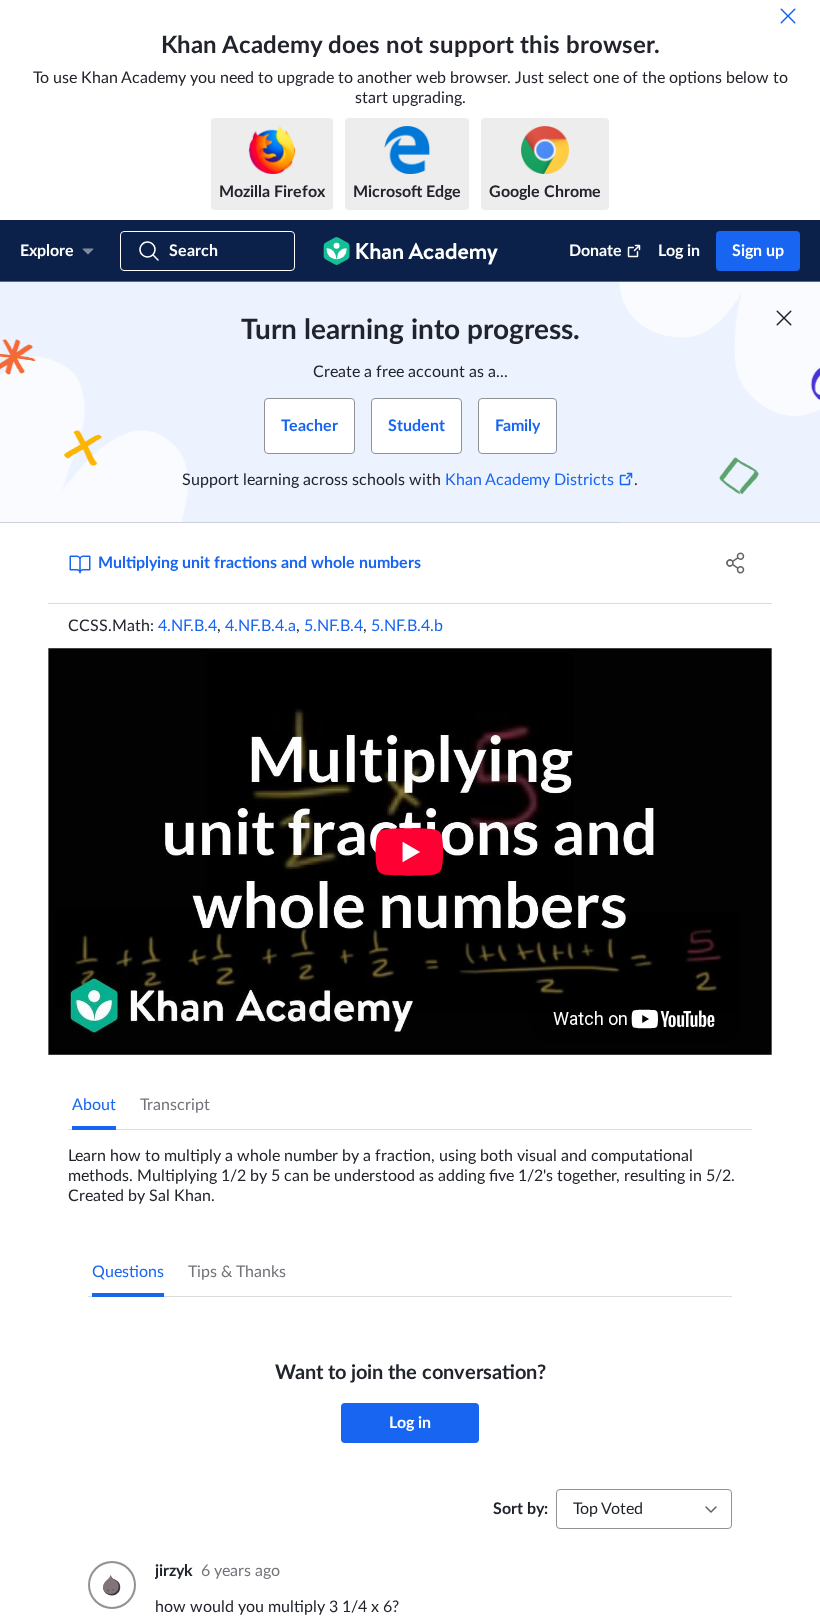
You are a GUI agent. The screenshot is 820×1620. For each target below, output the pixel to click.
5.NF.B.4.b (407, 626)
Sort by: (520, 1509)
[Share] (735, 563)
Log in (679, 251)
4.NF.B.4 (187, 626)
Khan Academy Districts (529, 480)
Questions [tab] (128, 1272)
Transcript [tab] (175, 1105)
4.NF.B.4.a (260, 626)
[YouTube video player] (410, 851)
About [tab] (94, 1105)
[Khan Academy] (410, 251)
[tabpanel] (410, 1168)
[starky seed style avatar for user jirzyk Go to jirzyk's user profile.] (109, 1585)
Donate (595, 251)
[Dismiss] (788, 16)
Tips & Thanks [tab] (237, 1272)
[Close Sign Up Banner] (784, 318)
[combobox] (644, 1509)
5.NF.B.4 (333, 626)
